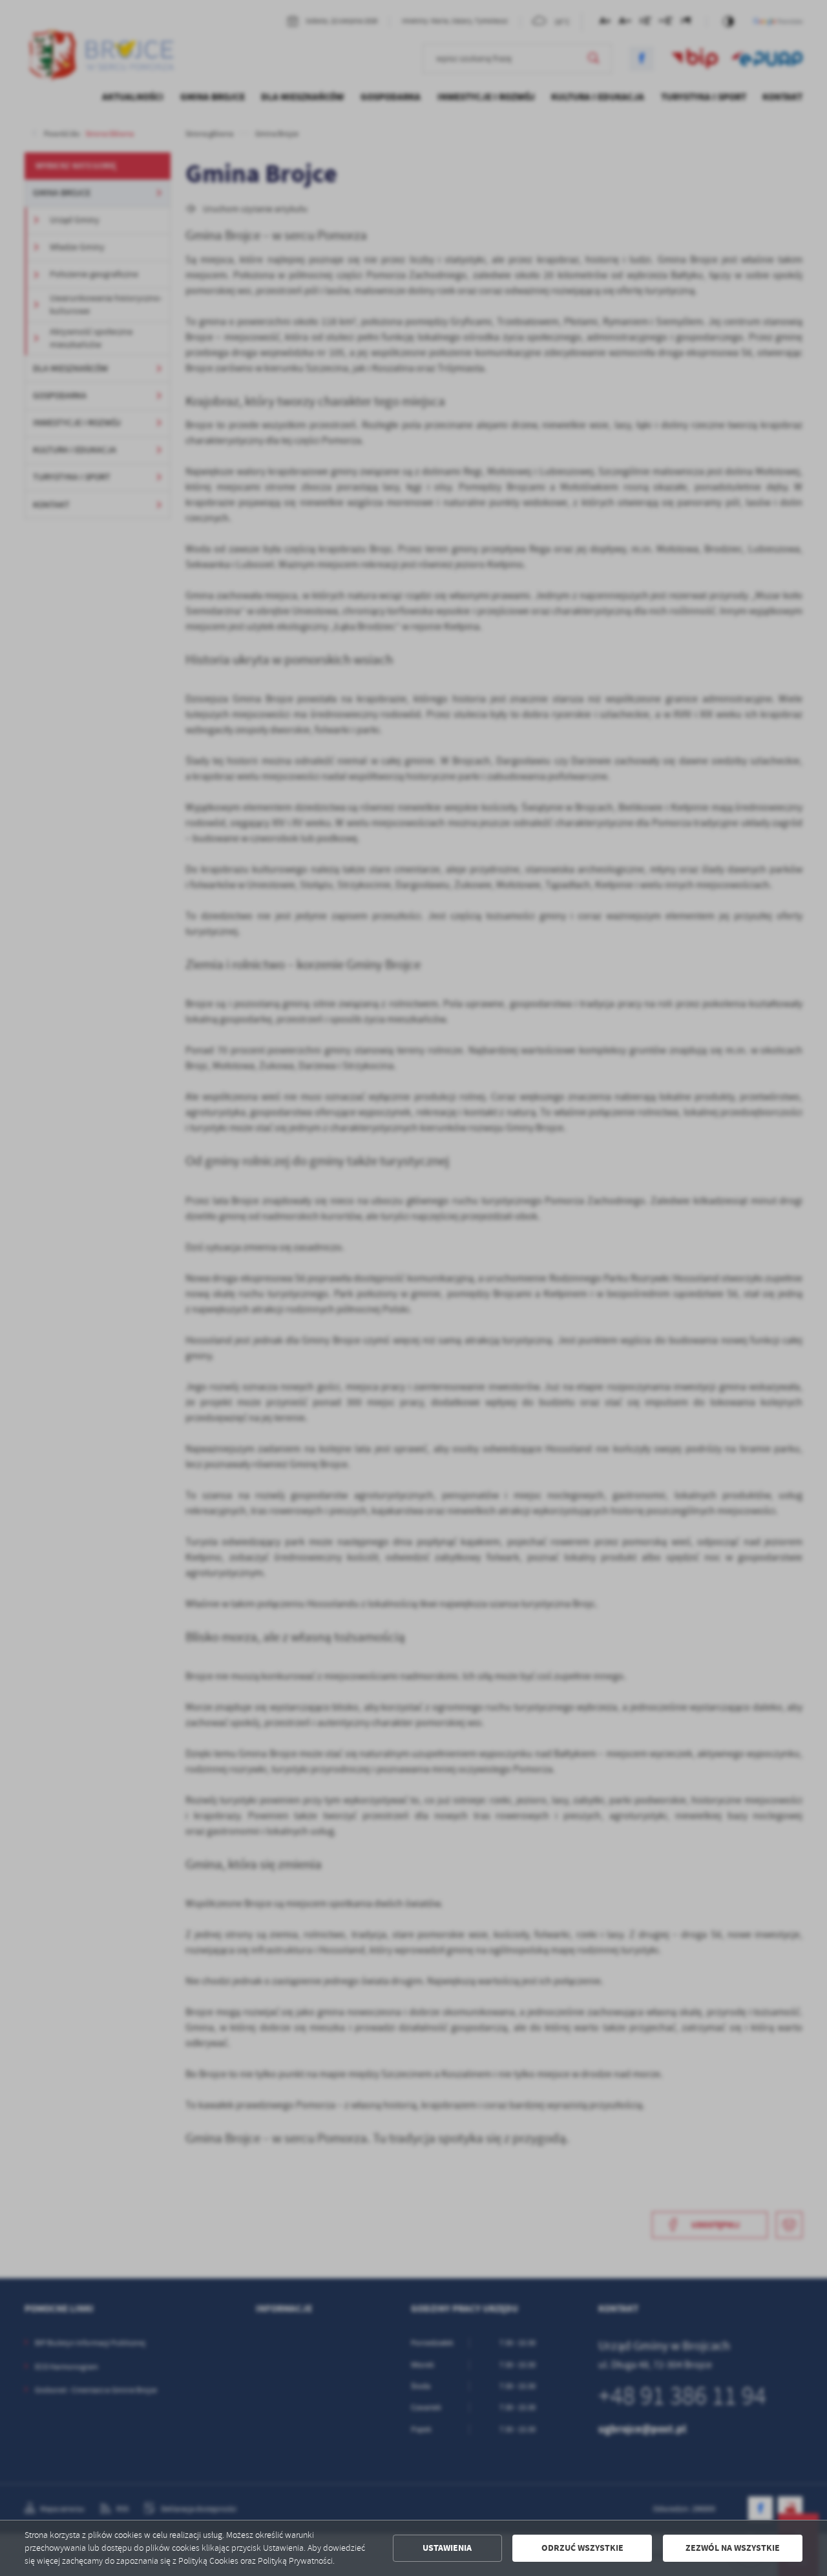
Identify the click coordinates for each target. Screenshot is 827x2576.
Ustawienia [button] (447, 2548)
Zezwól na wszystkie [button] (733, 2548)
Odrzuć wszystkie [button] (582, 2548)
